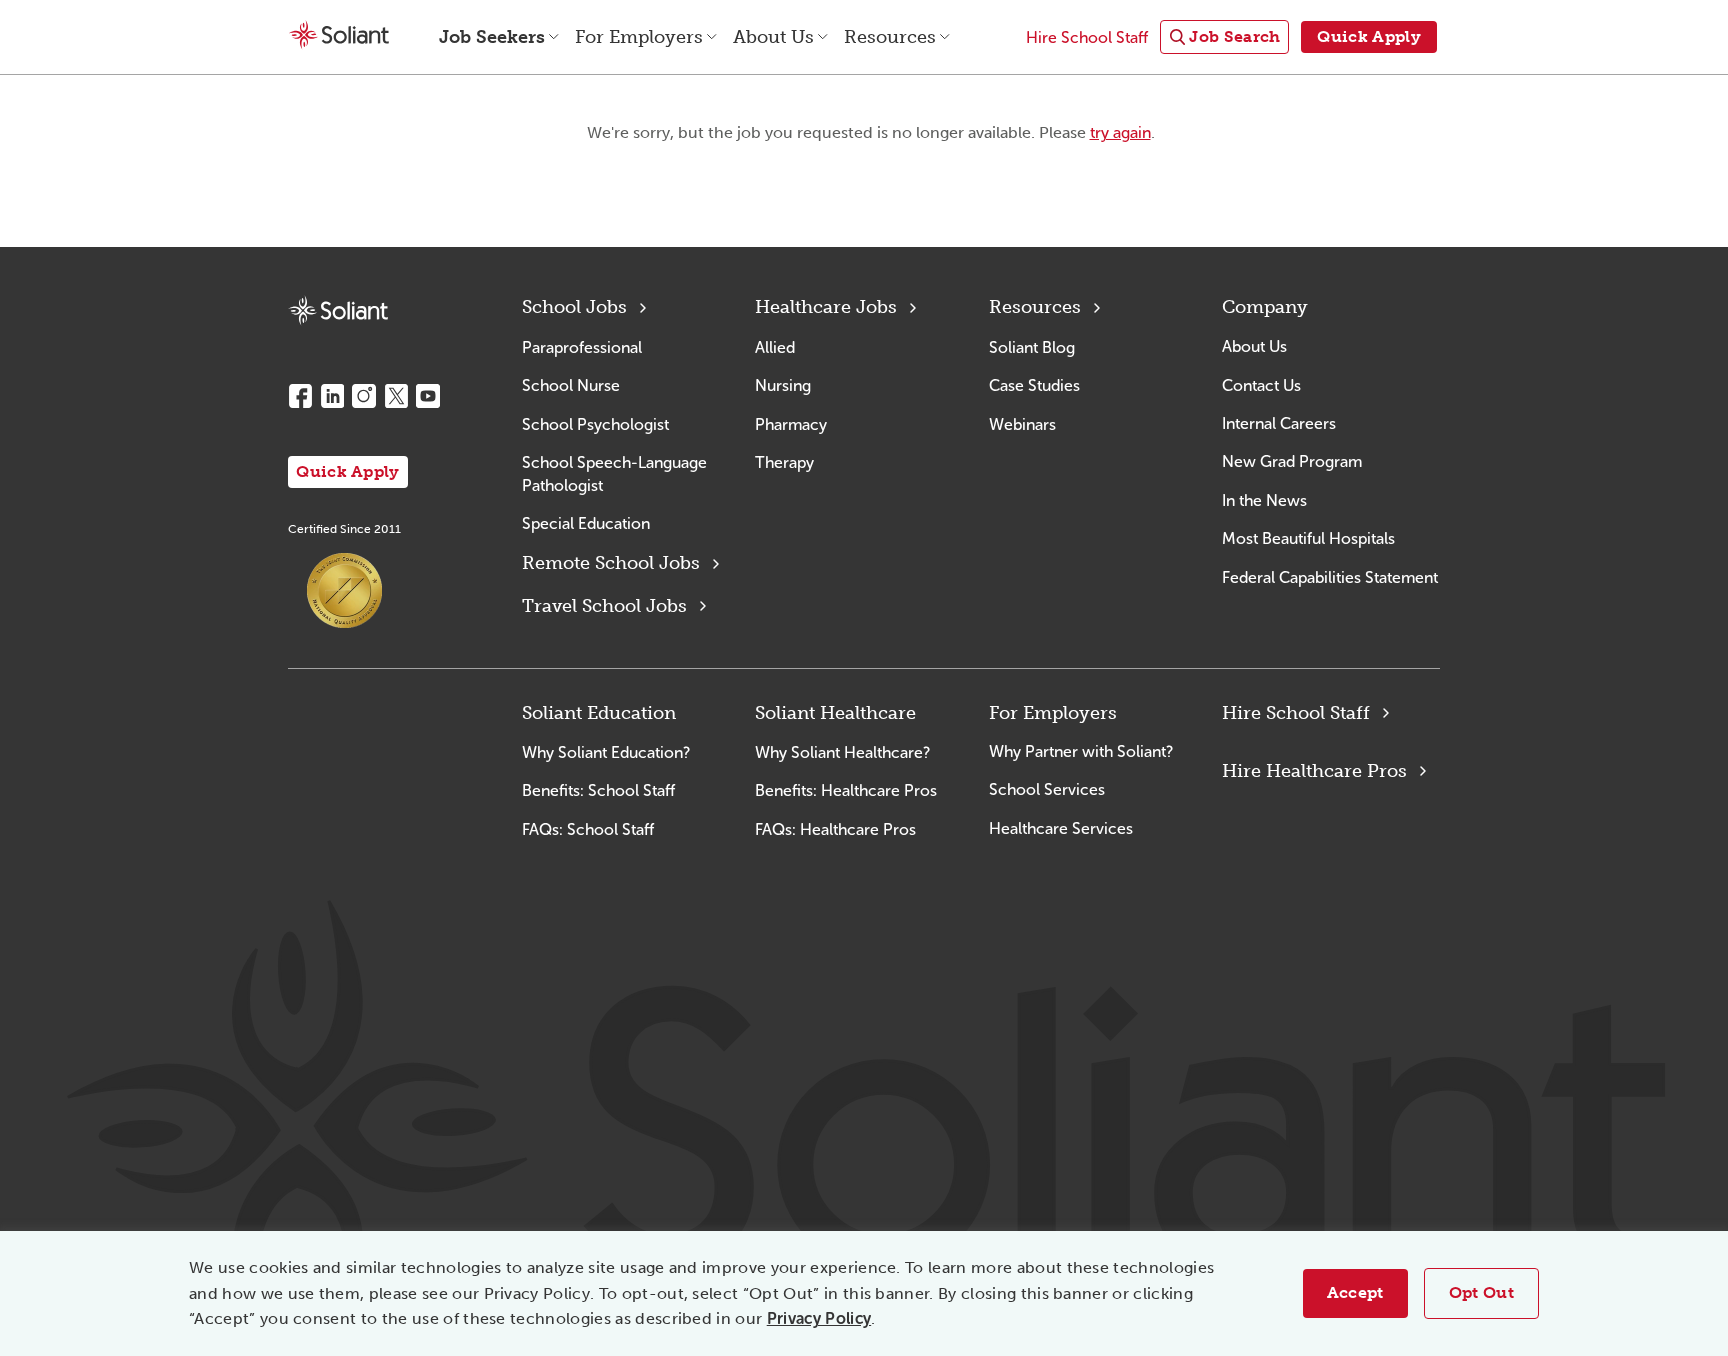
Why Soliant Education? (606, 752)
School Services (1047, 789)
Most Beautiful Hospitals (1308, 538)
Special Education (586, 523)
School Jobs (574, 307)
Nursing (783, 385)
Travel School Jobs (604, 606)
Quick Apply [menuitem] (1369, 36)
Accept (1355, 1292)
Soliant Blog (1032, 347)
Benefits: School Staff (598, 790)
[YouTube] (428, 396)
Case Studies (1034, 385)
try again (1120, 132)
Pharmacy (791, 424)
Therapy (784, 462)
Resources (1035, 307)
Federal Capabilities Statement (1330, 577)
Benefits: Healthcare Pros (846, 790)
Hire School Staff (1296, 713)
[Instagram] (364, 396)
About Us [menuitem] (773, 37)
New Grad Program (1292, 461)
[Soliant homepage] (338, 310)
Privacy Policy (819, 1318)
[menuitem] (1224, 37)
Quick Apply (348, 471)
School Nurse (571, 385)
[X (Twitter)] (396, 396)
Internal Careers (1279, 423)
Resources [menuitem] (890, 37)
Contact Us (1261, 385)
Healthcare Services (1061, 828)
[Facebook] (300, 396)
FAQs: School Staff (588, 829)
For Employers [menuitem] (639, 37)
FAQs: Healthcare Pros (835, 829)
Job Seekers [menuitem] (492, 37)
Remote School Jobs (611, 563)
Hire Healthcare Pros (1314, 771)
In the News (1264, 500)
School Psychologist (595, 424)
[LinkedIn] (332, 396)
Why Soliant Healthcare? (842, 752)
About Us (1254, 346)
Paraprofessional (582, 347)
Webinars (1022, 424)
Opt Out (1481, 1292)
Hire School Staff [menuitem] (1087, 37)
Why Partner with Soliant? (1081, 751)
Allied (775, 347)
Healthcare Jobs (826, 307)
